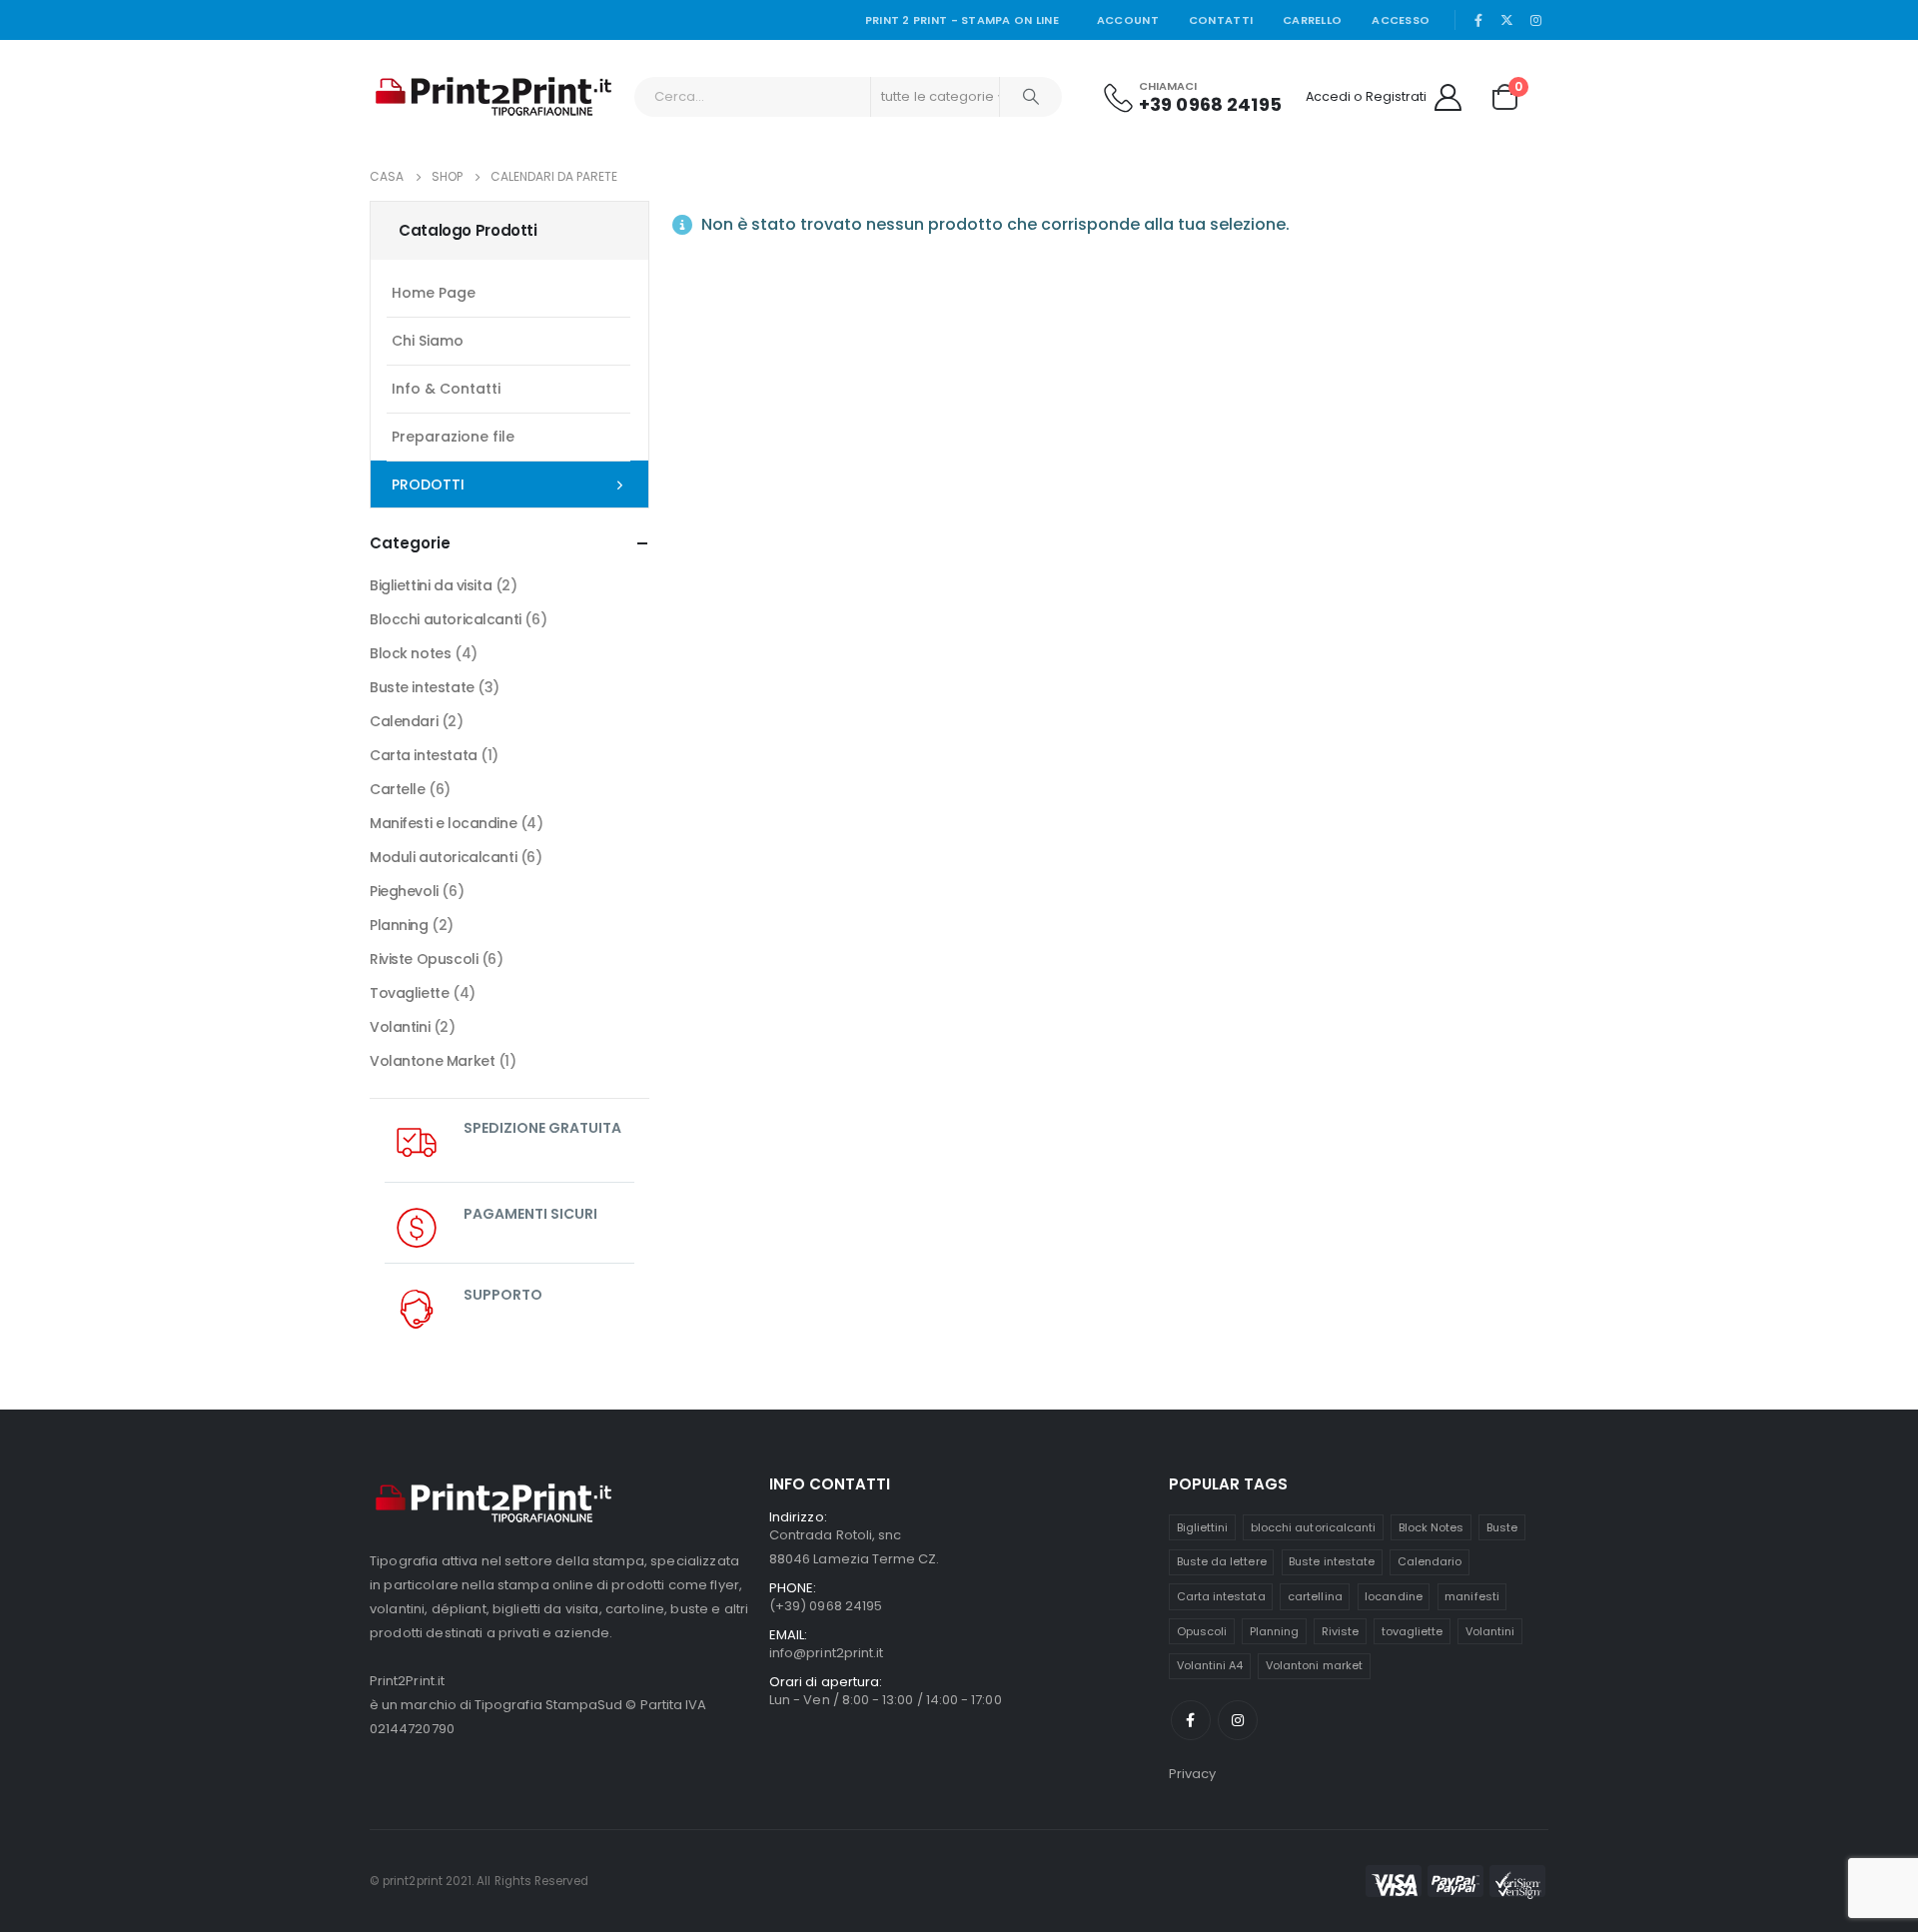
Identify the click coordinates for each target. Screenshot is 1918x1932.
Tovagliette (409, 993)
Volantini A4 (1210, 1665)
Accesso (1401, 20)
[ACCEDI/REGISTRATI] (1447, 96)
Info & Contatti (446, 389)
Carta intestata (424, 755)
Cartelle (398, 789)
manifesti (1472, 1596)
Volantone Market (432, 1061)
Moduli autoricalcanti (443, 857)
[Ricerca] (1031, 97)
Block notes (410, 653)
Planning (399, 925)
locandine (1394, 1596)
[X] (1507, 20)
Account (1128, 20)
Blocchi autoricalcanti (446, 619)
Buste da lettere (1222, 1561)
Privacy (1192, 1774)
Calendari (404, 721)
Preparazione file (453, 437)
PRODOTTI (428, 484)
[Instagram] (1535, 20)
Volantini (400, 1027)
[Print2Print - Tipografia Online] (494, 96)
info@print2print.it (826, 1653)
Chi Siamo (428, 341)
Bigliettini (1203, 1527)
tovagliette (1413, 1631)
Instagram (1238, 1720)
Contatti (1221, 20)
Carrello (1312, 20)
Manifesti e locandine (443, 823)
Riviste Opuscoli (424, 959)
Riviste (1340, 1631)
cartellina (1315, 1596)
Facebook (1191, 1720)
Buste (1502, 1527)
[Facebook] (1478, 20)
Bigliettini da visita (431, 585)
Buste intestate (422, 687)
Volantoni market (1314, 1665)
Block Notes (1432, 1527)
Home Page (434, 293)
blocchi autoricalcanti (1313, 1527)
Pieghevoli (404, 891)
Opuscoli (1202, 1631)
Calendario (1430, 1561)
